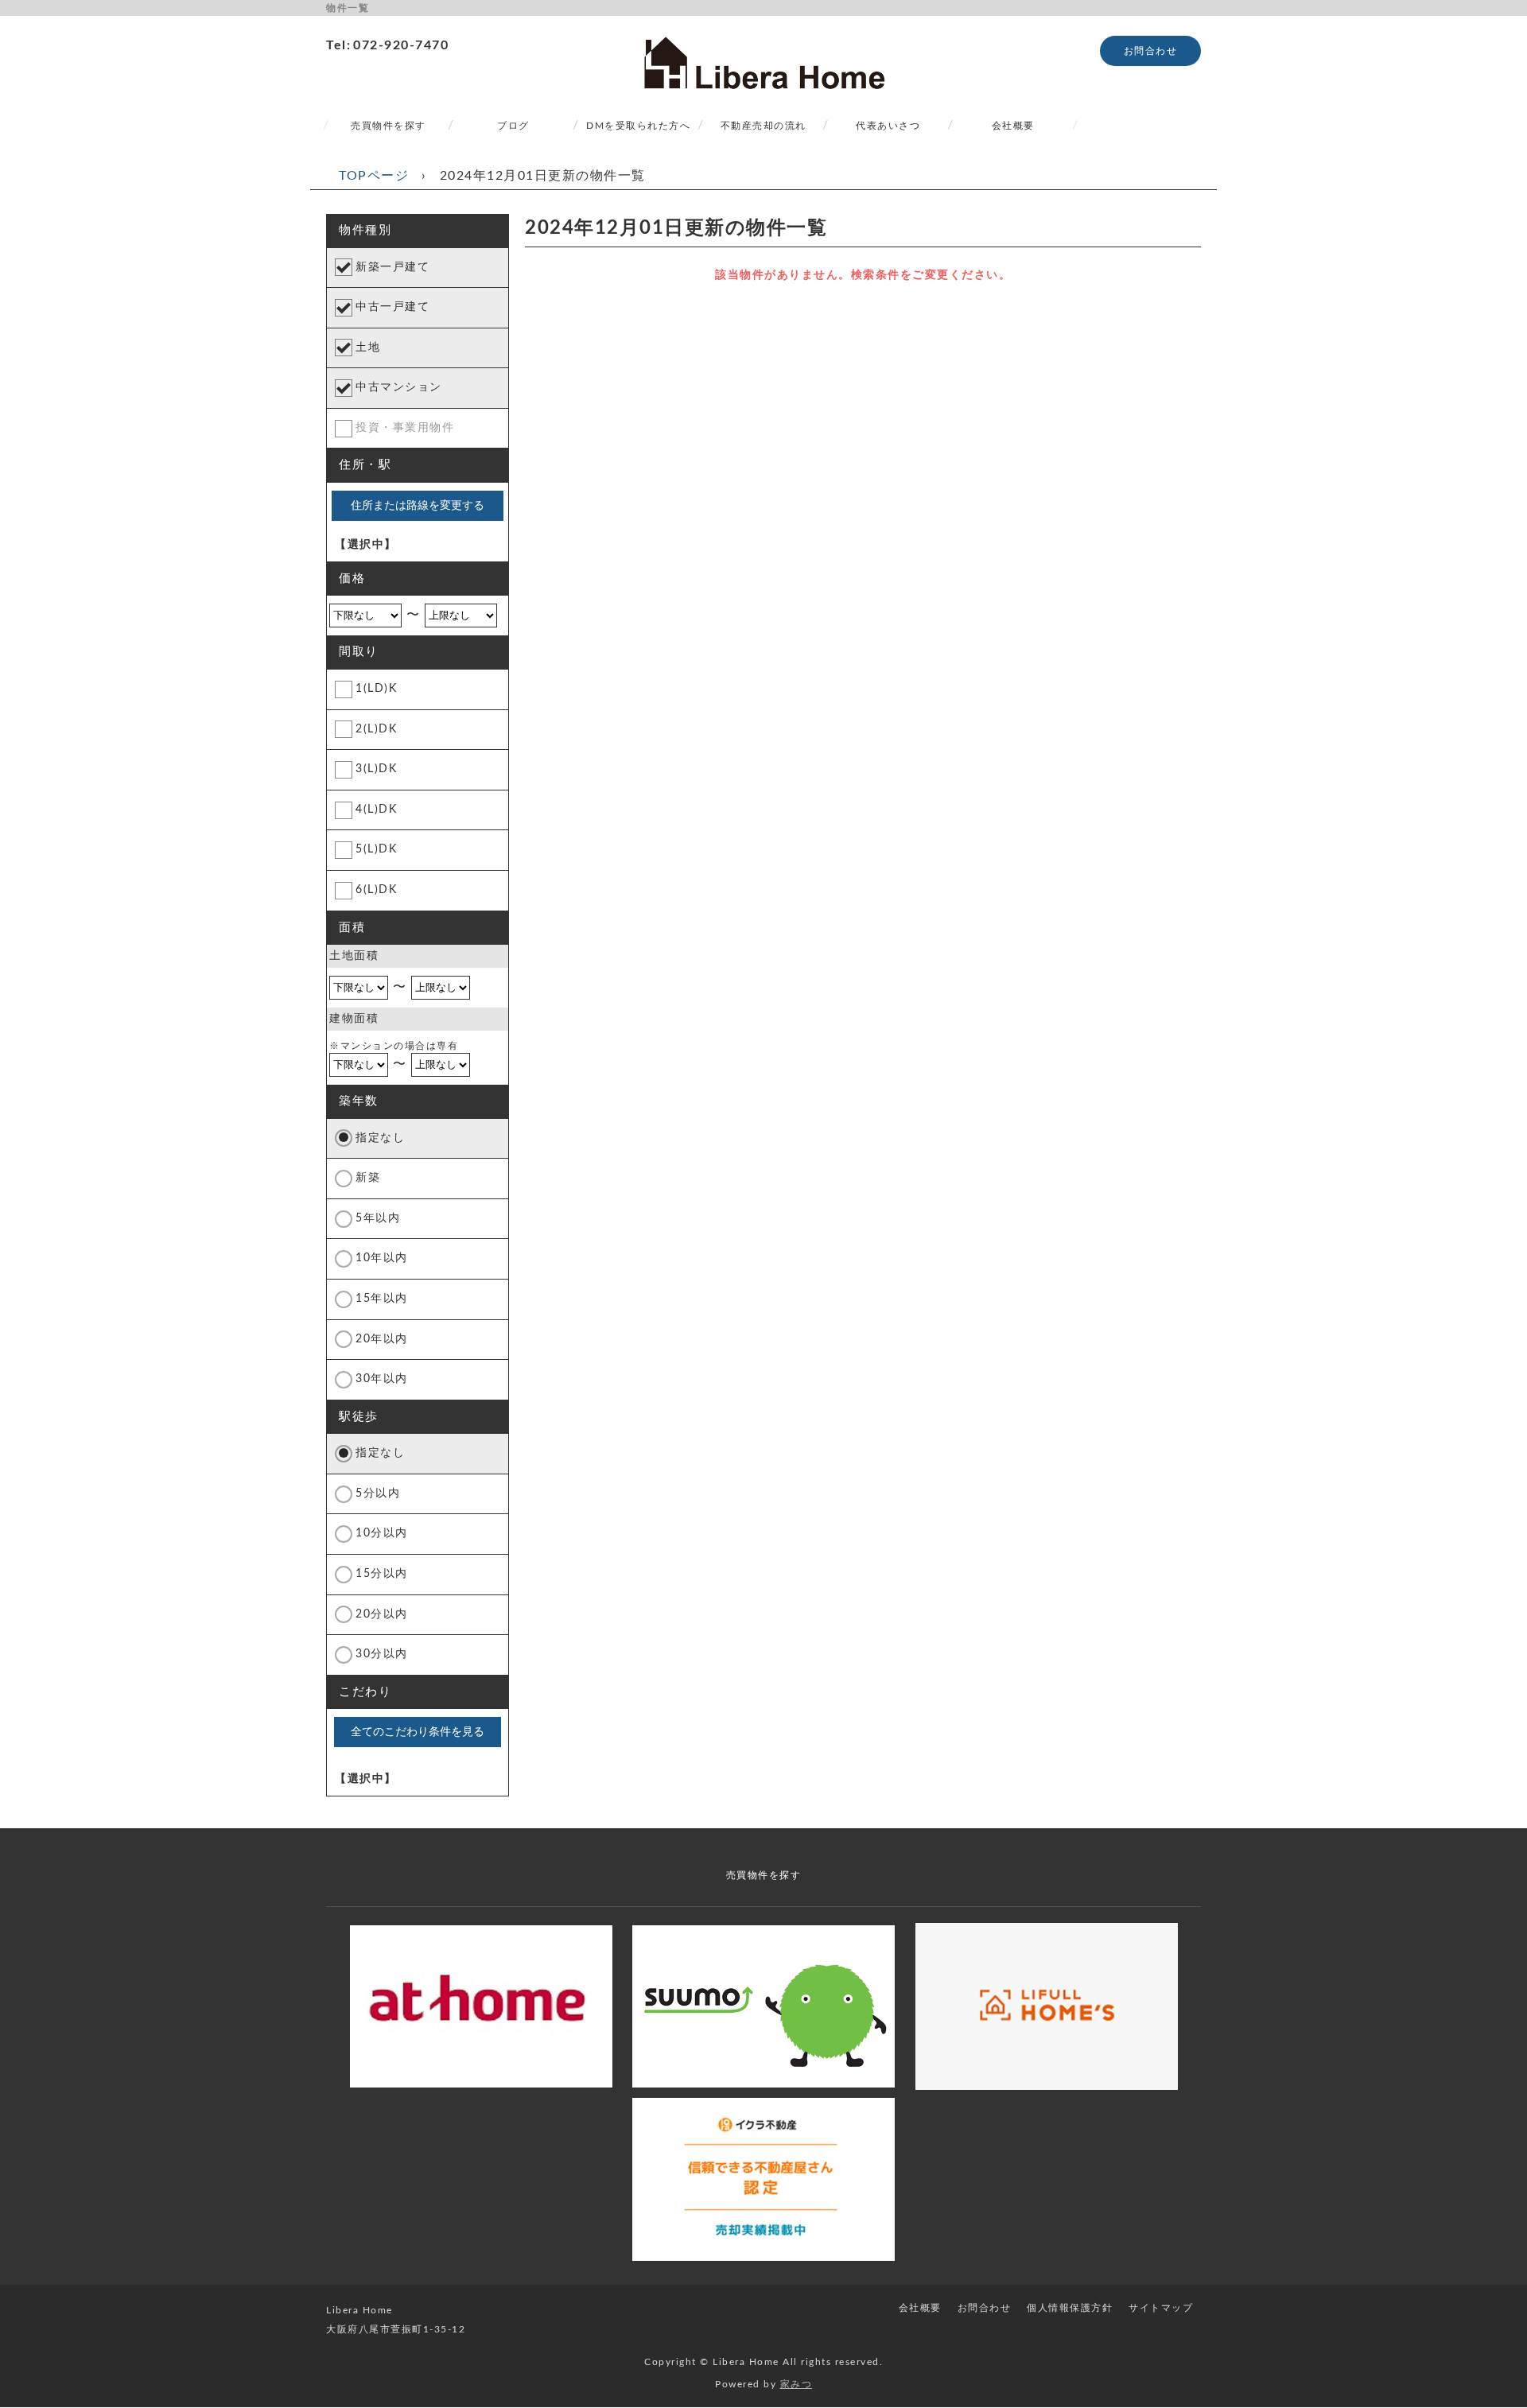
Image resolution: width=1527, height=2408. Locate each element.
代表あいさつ (888, 126)
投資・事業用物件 (405, 428)
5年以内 (378, 1218)
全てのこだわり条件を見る (418, 1731)
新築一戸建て (392, 267)
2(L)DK (376, 729)
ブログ (513, 126)
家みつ (797, 2384)
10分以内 (382, 1533)
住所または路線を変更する (418, 505)
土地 (368, 348)
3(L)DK (376, 769)
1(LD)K (376, 689)
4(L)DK (376, 810)
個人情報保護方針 (1070, 2308)
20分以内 (382, 1614)
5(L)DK (376, 849)
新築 (368, 1178)
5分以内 (378, 1493)
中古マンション (399, 387)
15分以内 (382, 1574)
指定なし (380, 1138)
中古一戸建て (392, 307)
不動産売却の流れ (763, 126)
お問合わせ (1151, 51)
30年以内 (382, 1379)
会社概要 (1013, 126)
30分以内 (382, 1654)
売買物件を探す (389, 126)
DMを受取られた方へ (638, 126)
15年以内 (382, 1299)
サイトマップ (1161, 2308)
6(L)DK (376, 890)
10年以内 (382, 1258)
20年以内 (382, 1339)
